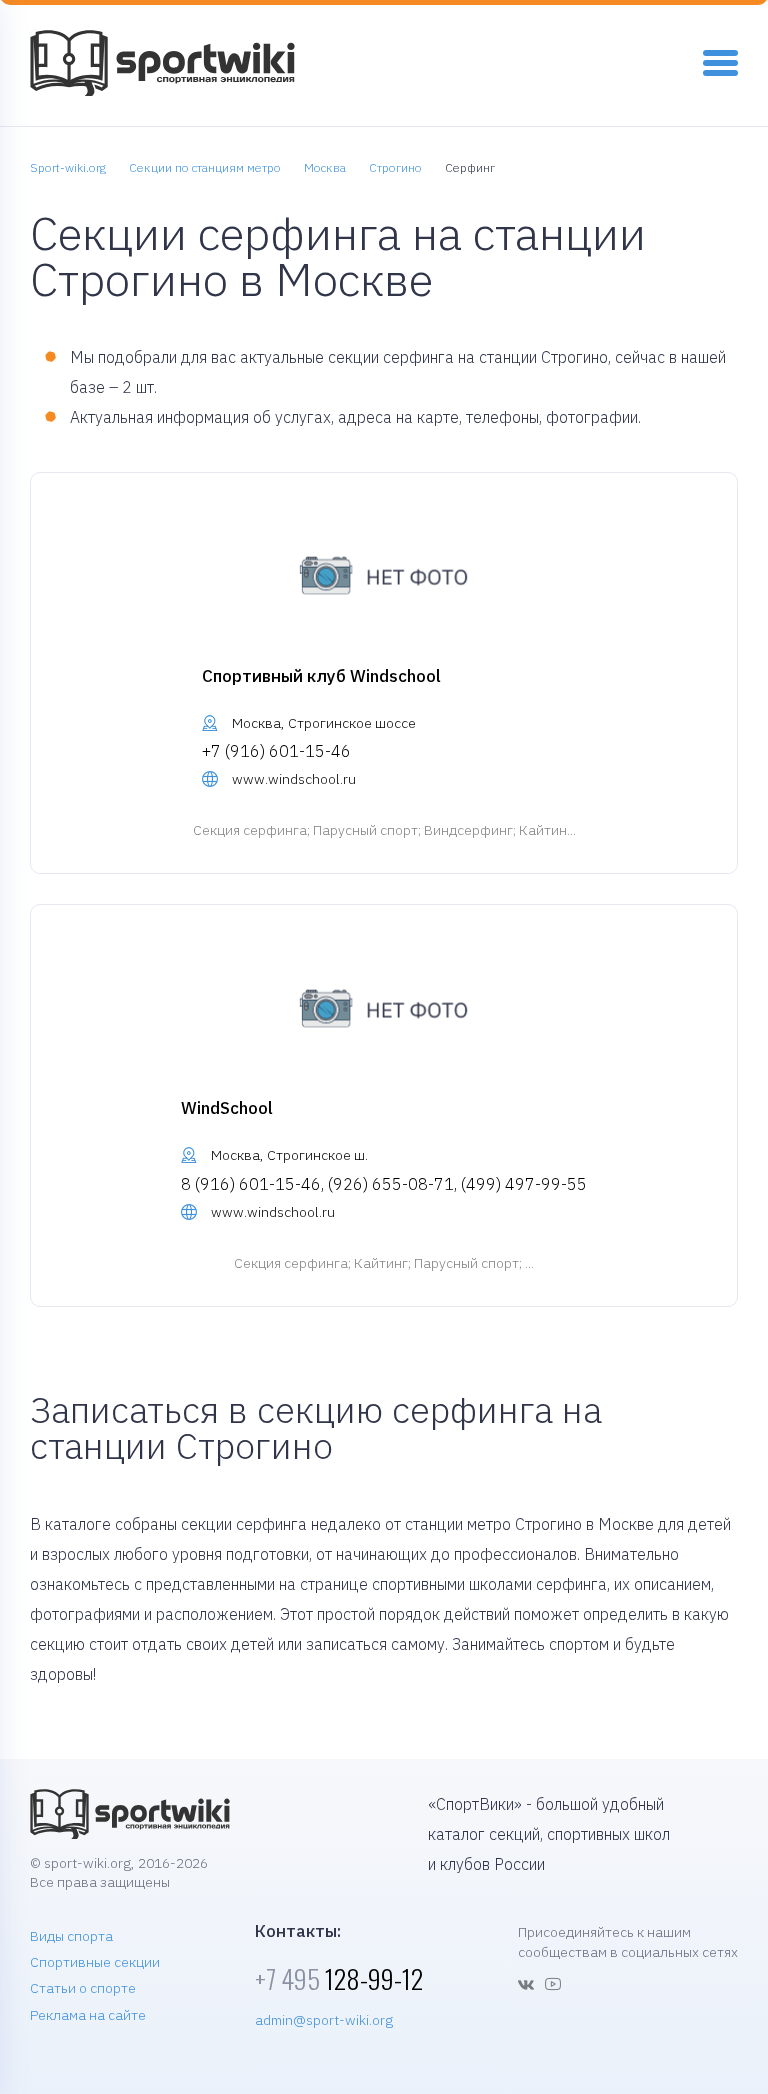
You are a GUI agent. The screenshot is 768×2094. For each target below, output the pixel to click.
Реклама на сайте (88, 2015)
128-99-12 (339, 1978)
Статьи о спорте (83, 1988)
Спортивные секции (95, 1962)
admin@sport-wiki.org (324, 2020)
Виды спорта (71, 1936)
